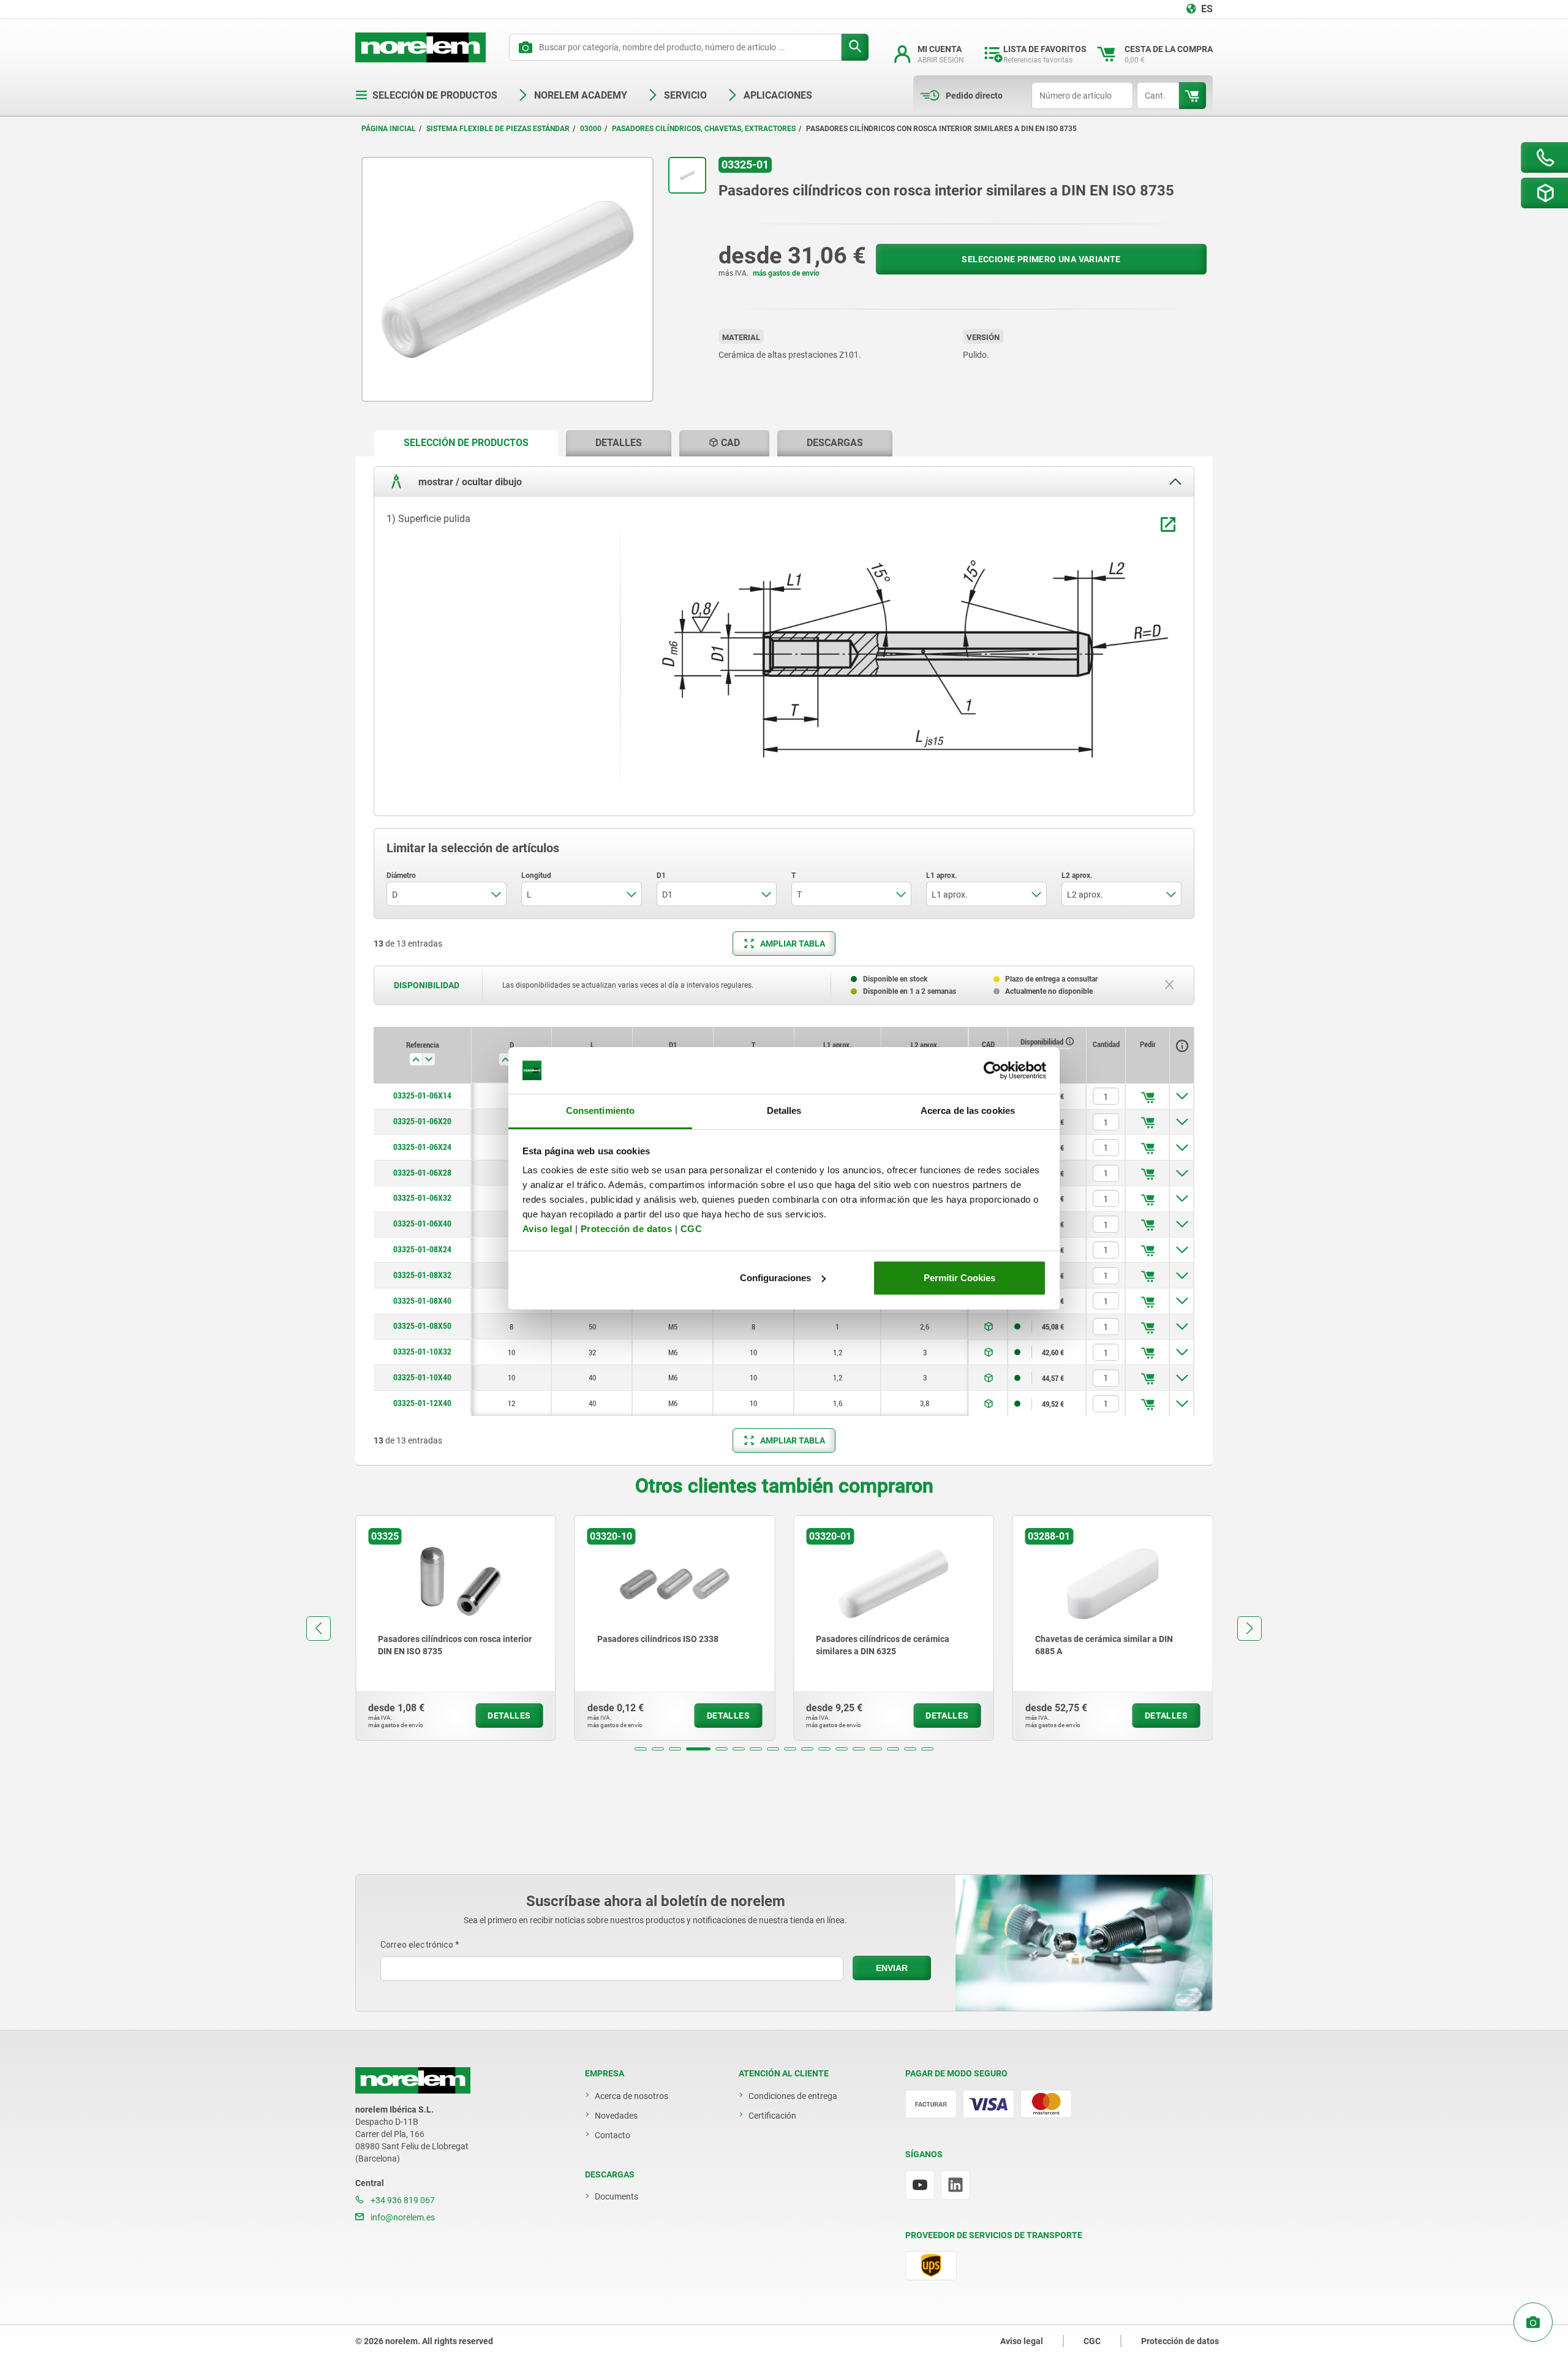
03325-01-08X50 (422, 1326)
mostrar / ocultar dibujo (469, 481)
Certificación (772, 2116)
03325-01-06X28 (422, 1173)
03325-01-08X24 (422, 1249)
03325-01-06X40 (422, 1224)
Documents (616, 2196)
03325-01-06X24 (422, 1147)
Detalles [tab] (784, 1110)
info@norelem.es (402, 2217)
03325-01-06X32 (422, 1198)
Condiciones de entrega (793, 2096)
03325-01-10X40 (422, 1377)
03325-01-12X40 (422, 1403)
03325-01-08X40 (422, 1301)
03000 (591, 129)
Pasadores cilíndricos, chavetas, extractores (704, 129)
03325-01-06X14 (422, 1095)
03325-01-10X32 (422, 1352)
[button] (641, 1749)
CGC (692, 1229)
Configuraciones (775, 1278)
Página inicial (389, 129)
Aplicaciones (778, 95)
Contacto (612, 2135)
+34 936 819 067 (402, 2200)
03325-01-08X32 (422, 1275)
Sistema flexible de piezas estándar (498, 129)
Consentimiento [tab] (600, 1110)
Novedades (616, 2116)
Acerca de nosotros (631, 2096)
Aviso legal (548, 1229)
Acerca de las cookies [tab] (968, 1110)
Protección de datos (627, 1229)
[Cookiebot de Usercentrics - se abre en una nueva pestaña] (993, 1070)
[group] (533, 1628)
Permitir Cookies (959, 1278)
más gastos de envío (786, 273)
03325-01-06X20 (422, 1121)
